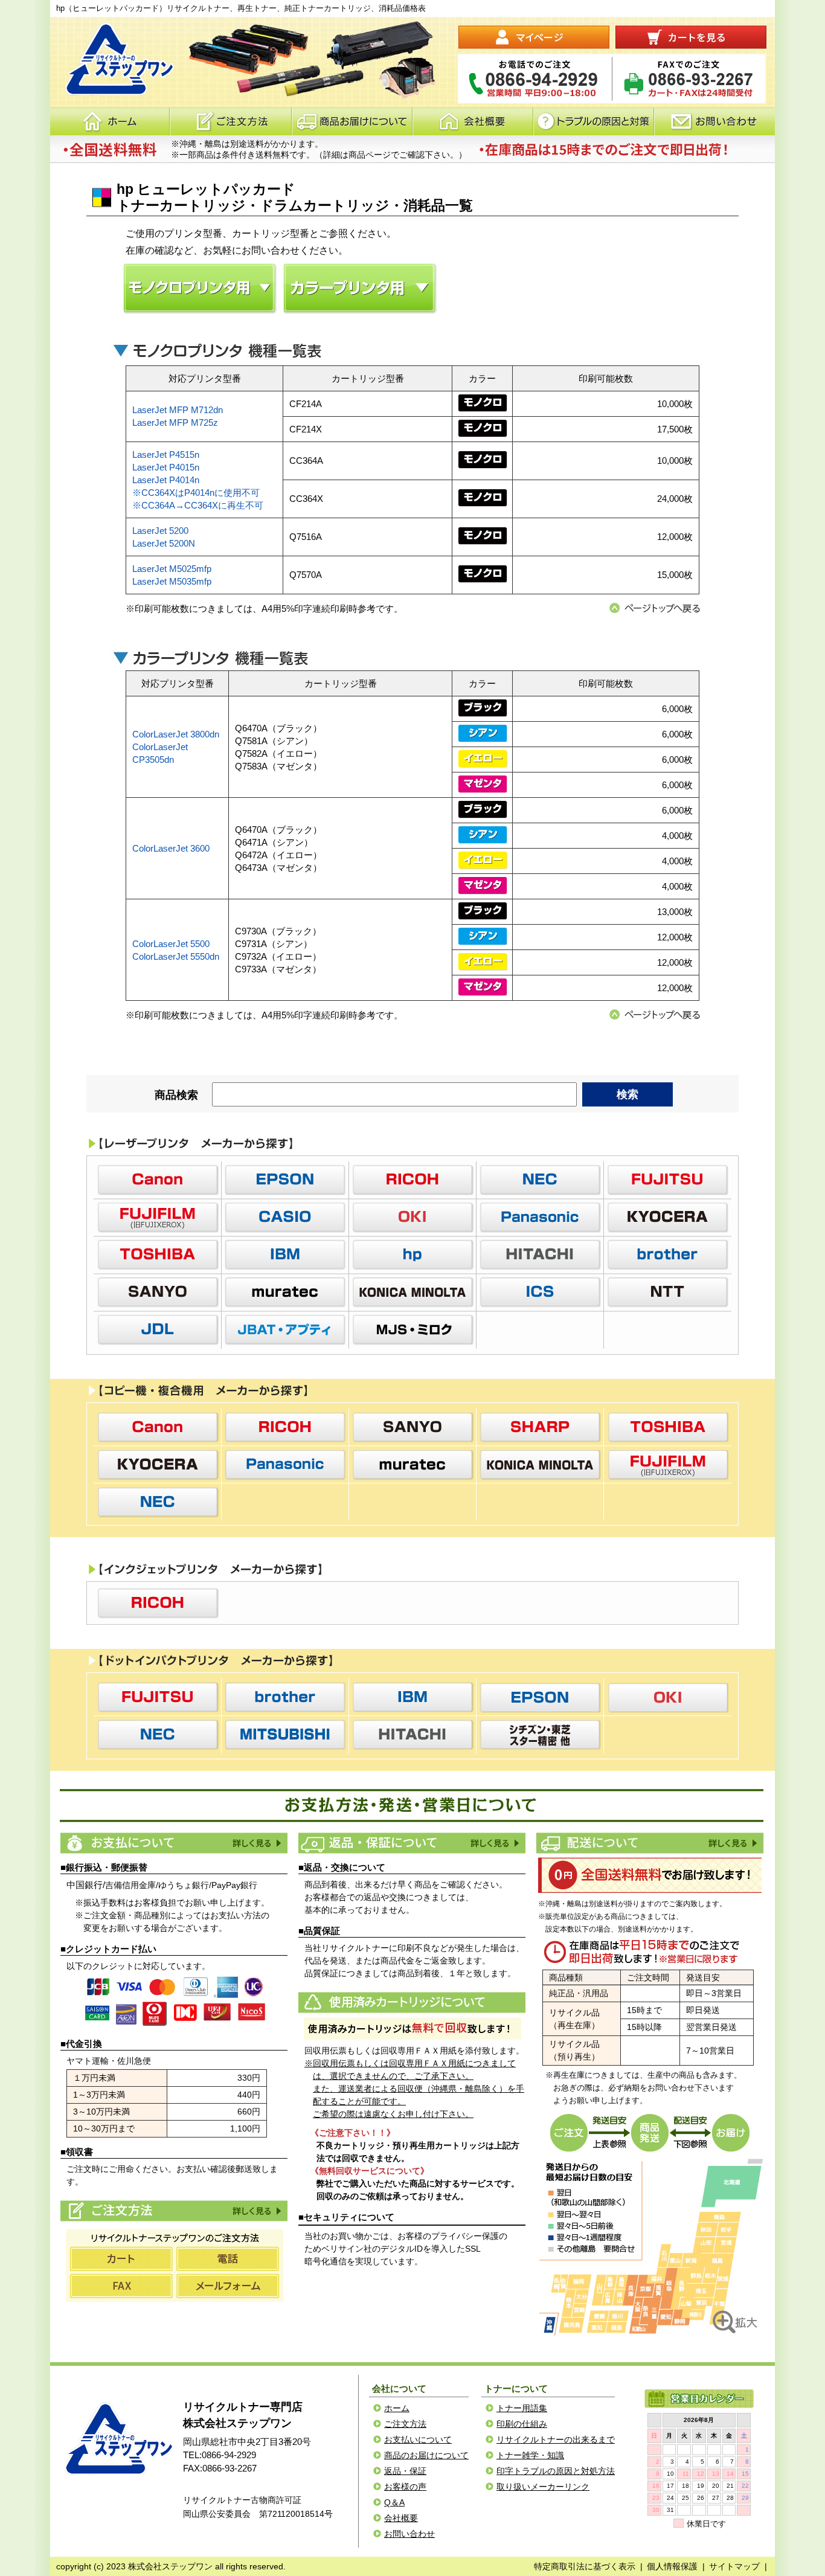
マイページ (534, 37)
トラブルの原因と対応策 (594, 121)
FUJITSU (667, 1180)
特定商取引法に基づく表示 (585, 2566)
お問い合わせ (714, 121)
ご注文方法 (256, 2211)
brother (667, 1254)
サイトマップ (734, 2566)
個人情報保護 (672, 2566)
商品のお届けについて (426, 2455)
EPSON (285, 1180)
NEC (540, 1180)
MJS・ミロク (412, 1329)
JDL (158, 1329)
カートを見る (691, 37)
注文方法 (230, 121)
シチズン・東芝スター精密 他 (540, 1735)
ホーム (110, 121)
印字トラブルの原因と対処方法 (556, 2471)
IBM (285, 1254)
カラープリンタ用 (360, 288)
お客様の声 (405, 2487)
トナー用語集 (522, 2408)
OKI (412, 1217)
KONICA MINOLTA (412, 1292)
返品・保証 (405, 2471)
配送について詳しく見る (732, 1843)
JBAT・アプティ (285, 1329)
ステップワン (117, 2439)
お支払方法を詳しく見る (256, 1843)
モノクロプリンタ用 (200, 288)
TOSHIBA (158, 1254)
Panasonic (540, 1217)
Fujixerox (158, 1217)
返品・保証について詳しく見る (494, 1843)
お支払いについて (418, 2439)
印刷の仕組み (522, 2424)
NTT (667, 1292)
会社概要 (473, 121)
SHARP (540, 1427)
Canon (158, 1180)
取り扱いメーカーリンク (543, 2487)
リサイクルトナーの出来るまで (556, 2439)
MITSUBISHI (285, 1735)
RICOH (412, 1180)
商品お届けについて (352, 121)
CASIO (285, 1217)
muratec (285, 1292)
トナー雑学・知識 (530, 2455)
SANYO (158, 1292)
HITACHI (540, 1254)
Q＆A (394, 2502)
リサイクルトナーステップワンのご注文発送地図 (651, 2246)
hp (412, 1254)
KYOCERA (667, 1217)
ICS (540, 1292)
